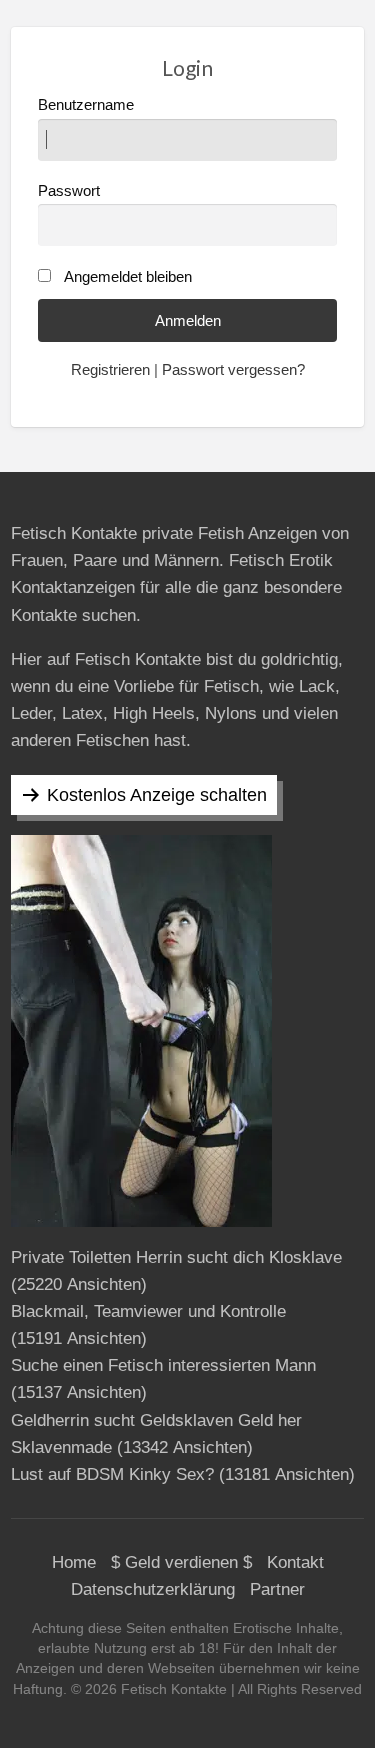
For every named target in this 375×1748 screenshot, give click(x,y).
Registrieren (110, 370)
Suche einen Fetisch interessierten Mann (163, 1365)
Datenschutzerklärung (153, 1589)
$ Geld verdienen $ (181, 1562)
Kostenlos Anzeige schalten (157, 795)
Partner (277, 1589)
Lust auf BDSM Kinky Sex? (112, 1474)
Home (74, 1562)
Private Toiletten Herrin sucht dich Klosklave (176, 1257)
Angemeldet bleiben (128, 277)
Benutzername (86, 105)
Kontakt (295, 1562)
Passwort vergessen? (233, 370)
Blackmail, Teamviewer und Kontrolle (148, 1311)
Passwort (69, 191)
